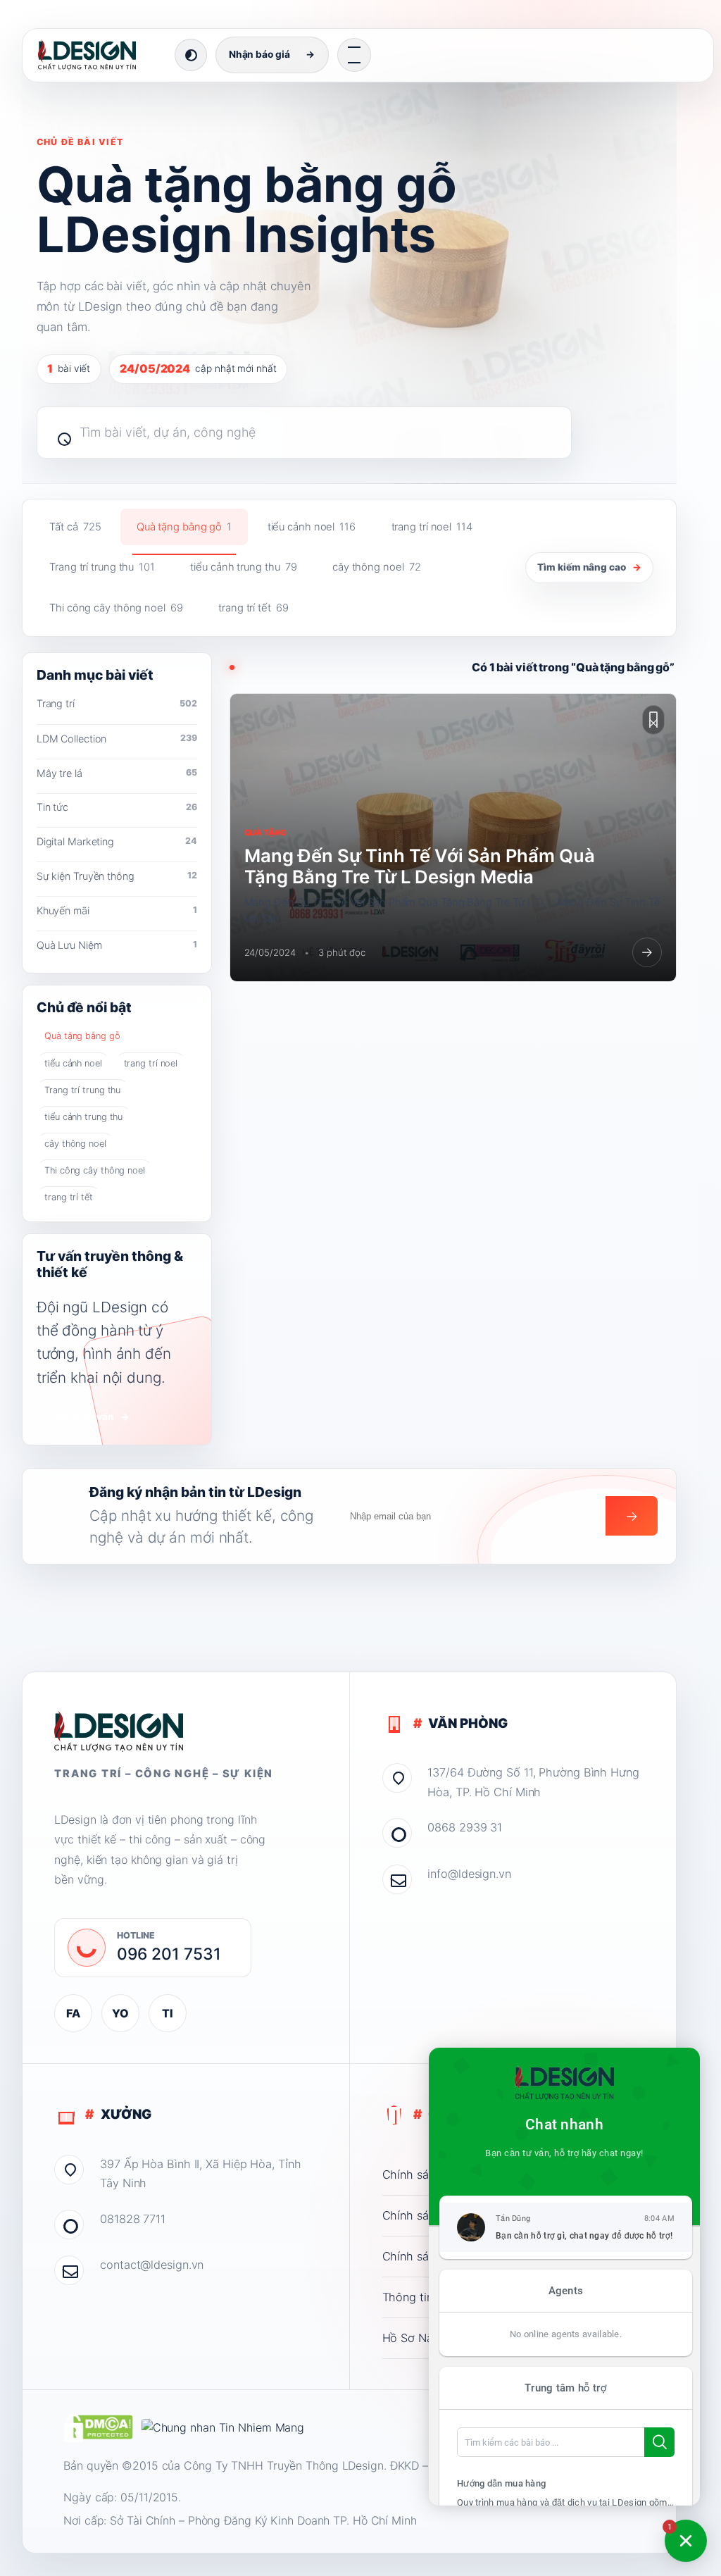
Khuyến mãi (117, 910)
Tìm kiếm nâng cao (589, 567)
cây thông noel (377, 567)
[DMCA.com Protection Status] (98, 2428)
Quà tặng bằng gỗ (184, 527)
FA (73, 2013)
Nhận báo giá (272, 54)
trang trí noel (432, 527)
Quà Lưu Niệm (117, 945)
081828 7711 (133, 2219)
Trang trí (117, 703)
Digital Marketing (117, 841)
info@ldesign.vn (469, 1874)
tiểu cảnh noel (312, 527)
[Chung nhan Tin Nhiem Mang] (223, 2428)
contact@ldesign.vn (152, 2265)
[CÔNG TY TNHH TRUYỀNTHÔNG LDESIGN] (101, 55)
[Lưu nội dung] (653, 720)
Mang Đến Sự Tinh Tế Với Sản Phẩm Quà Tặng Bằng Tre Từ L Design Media (420, 866)
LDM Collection (117, 739)
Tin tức (117, 807)
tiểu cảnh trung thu (243, 567)
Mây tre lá (117, 773)
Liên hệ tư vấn (89, 1417)
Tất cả (75, 527)
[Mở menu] (354, 55)
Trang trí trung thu (102, 567)
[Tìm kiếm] (58, 433)
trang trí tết (253, 608)
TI (168, 2013)
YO (120, 2013)
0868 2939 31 (465, 1827)
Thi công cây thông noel (116, 608)
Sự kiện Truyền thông (117, 876)
